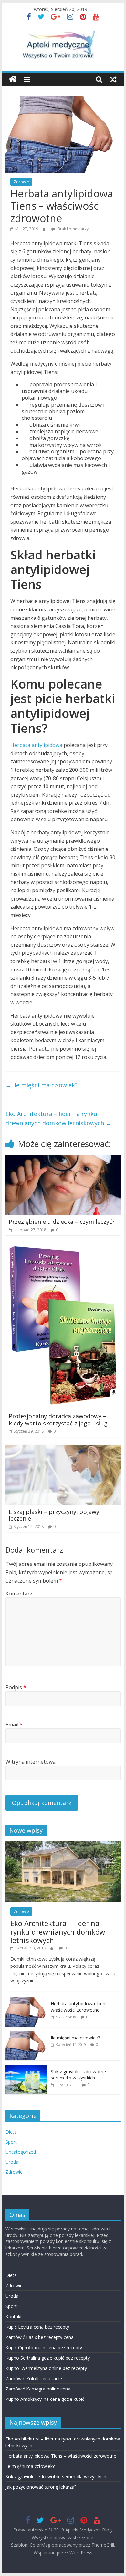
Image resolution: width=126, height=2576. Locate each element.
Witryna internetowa (31, 1762)
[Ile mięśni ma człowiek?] (26, 2035)
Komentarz (19, 1594)
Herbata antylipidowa (36, 745)
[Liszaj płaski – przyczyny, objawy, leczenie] (63, 1449)
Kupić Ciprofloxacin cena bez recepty (44, 2347)
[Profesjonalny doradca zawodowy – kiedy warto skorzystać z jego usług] (63, 1247)
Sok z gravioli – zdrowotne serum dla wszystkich (78, 2075)
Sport (11, 2142)
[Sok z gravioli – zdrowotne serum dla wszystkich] (26, 2069)
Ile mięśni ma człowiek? (42, 1085)
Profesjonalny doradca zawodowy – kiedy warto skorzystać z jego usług (58, 1420)
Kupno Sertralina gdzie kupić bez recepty (48, 2358)
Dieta (11, 2132)
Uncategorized (21, 2152)
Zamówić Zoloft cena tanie (34, 2378)
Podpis (16, 1687)
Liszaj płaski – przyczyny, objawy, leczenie (55, 1515)
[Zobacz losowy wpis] (113, 79)
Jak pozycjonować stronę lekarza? (41, 2487)
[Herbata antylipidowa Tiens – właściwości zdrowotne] (26, 2001)
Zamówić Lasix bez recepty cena (40, 2337)
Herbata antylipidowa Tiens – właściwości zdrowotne (81, 2007)
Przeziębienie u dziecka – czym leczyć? (62, 1222)
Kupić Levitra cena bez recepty (37, 2327)
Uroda (12, 2162)
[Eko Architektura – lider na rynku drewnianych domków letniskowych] (63, 1845)
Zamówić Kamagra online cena (38, 2389)
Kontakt (14, 2316)
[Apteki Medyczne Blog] (13, 80)
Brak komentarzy (73, 229)
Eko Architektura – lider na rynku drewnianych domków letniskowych (58, 1118)
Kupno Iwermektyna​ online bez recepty (46, 2368)
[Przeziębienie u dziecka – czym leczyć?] (63, 1159)
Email (14, 1725)
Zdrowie (21, 182)
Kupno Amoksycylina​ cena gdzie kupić (45, 2399)
